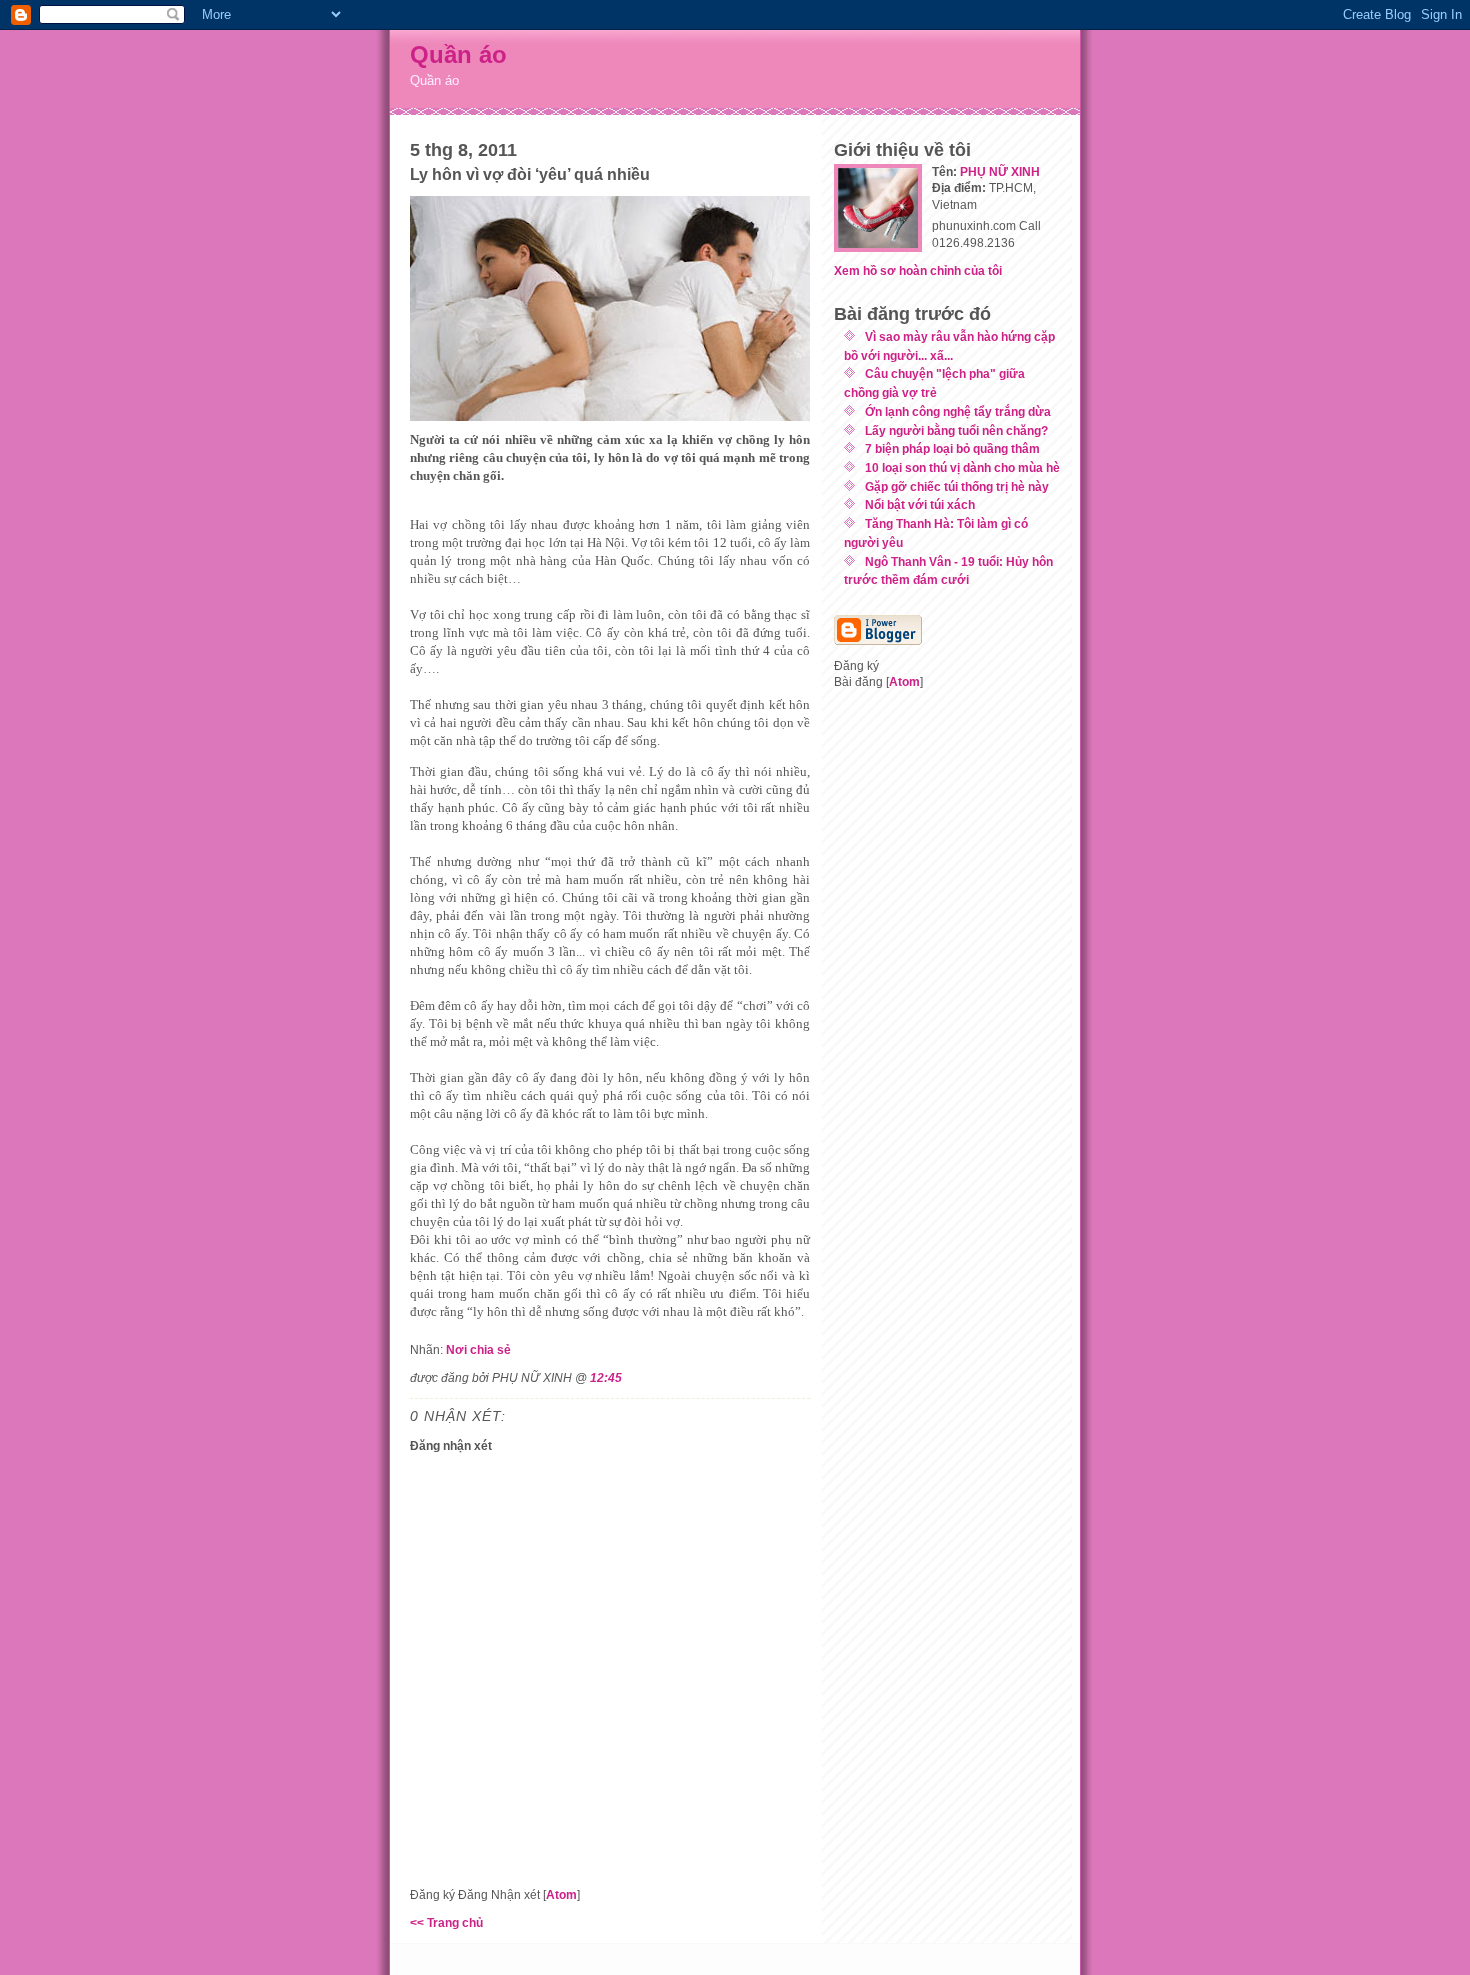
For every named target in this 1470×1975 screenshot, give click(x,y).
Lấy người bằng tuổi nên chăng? (956, 430)
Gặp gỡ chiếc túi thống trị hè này (957, 486)
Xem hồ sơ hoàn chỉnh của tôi (918, 270)
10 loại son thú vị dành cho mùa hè (962, 467)
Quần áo (458, 54)
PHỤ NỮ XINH (1000, 171)
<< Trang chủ (446, 1922)
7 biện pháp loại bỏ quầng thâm (952, 448)
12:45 (606, 1377)
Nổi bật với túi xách (920, 504)
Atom (561, 1894)
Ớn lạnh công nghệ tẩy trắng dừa (958, 411)
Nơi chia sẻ (478, 1349)
